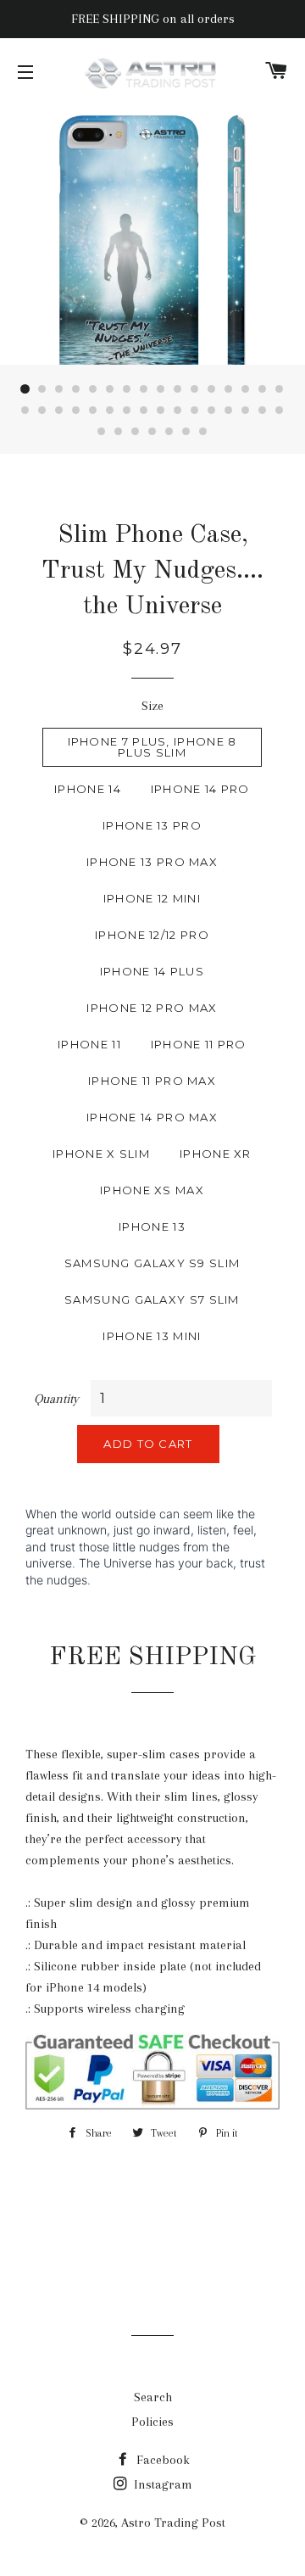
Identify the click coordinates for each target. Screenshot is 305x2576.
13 (229, 389)
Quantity (56, 1399)
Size (152, 706)
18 (42, 411)
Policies (152, 2422)
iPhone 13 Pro (152, 825)
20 (76, 411)
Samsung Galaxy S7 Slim (152, 1299)
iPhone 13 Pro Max (152, 862)
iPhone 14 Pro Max (152, 1117)
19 (59, 411)
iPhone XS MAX (152, 1190)
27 (195, 411)
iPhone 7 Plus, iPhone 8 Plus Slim (152, 747)
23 (127, 411)
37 (169, 432)
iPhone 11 (89, 1044)
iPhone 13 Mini (152, 1336)
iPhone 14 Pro (200, 789)
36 (152, 432)
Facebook (161, 2460)
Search (153, 2397)
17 (25, 411)
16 (280, 389)
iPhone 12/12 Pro (152, 935)
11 (195, 389)
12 (212, 389)
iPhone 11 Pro (199, 1044)
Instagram (161, 2484)
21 (93, 411)
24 (144, 411)
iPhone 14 (88, 789)
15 (263, 389)
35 (136, 432)
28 (212, 411)
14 (246, 389)
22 (110, 411)
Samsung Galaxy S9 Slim (152, 1263)
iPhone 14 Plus (152, 971)
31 (263, 411)
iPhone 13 (152, 1227)
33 (102, 432)
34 (119, 432)
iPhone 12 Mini (152, 898)
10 (178, 389)
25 (161, 411)
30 (246, 411)
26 (178, 411)
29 (229, 411)
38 (186, 432)
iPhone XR (216, 1154)
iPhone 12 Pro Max (152, 1008)
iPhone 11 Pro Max (152, 1081)
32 (280, 411)
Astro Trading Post (173, 2523)
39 (203, 432)
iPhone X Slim (101, 1154)
